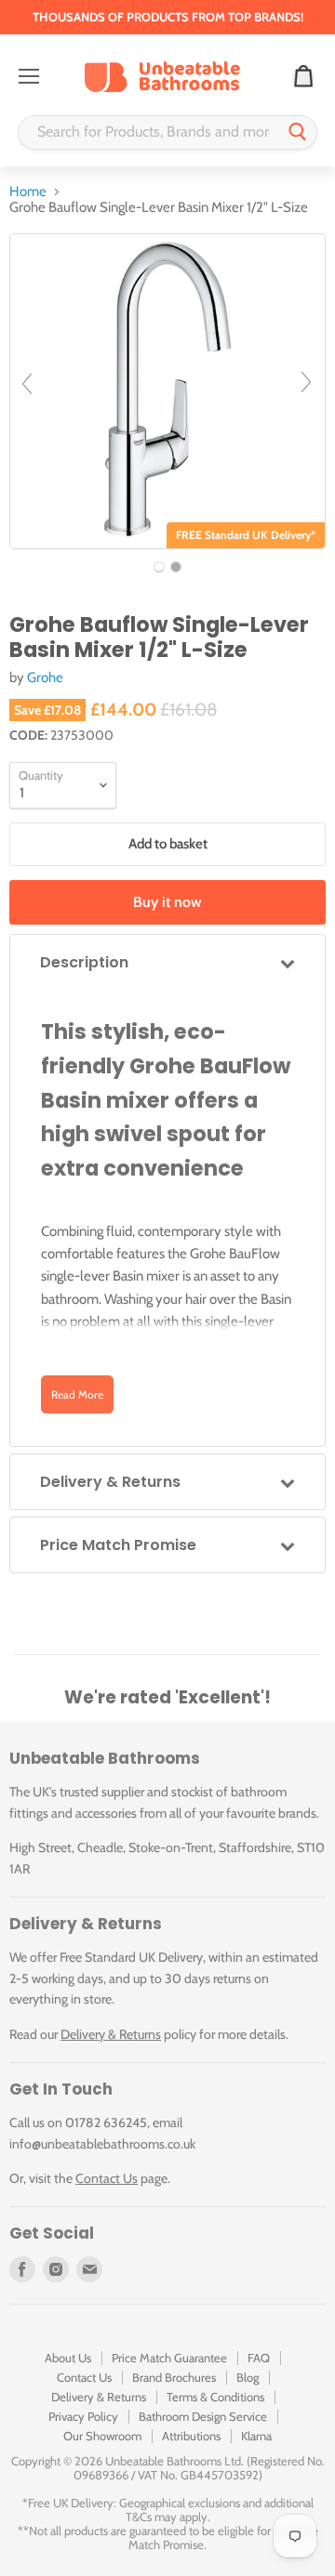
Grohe (45, 677)
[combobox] (149, 132)
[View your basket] (303, 77)
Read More (77, 1394)
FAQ (259, 2358)
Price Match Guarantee (169, 2358)
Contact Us (107, 2178)
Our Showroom (102, 2436)
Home (28, 192)
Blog (248, 2377)
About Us (68, 2358)
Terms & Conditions (215, 2397)
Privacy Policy (83, 2416)
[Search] (298, 132)
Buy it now (167, 902)
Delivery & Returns (111, 2034)
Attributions (191, 2436)
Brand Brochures (174, 2377)
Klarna (256, 2436)
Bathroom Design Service (203, 2416)
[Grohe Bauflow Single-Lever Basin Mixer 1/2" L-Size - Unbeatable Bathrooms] (159, 567)
